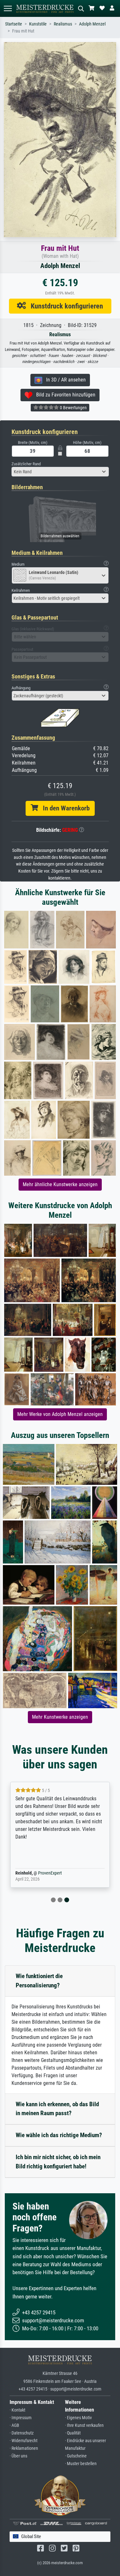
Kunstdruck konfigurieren (64, 306)
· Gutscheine (76, 2456)
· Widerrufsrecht (24, 2441)
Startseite (14, 24)
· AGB (14, 2425)
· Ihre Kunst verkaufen (84, 2425)
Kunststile (38, 24)
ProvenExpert (50, 1873)
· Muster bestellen (81, 2464)
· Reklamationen (24, 2448)
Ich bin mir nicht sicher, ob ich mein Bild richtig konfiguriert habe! (58, 2162)
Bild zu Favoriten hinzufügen (64, 395)
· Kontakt (17, 2410)
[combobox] (60, 472)
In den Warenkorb (64, 808)
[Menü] (8, 8)
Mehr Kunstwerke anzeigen (60, 1717)
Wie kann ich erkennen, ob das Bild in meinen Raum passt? (57, 2109)
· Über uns (18, 2456)
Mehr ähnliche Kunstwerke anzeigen (60, 1184)
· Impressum (21, 2418)
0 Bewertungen (73, 408)
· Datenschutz (22, 2433)
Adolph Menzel (92, 24)
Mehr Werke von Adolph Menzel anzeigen (60, 1414)
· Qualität (73, 2433)
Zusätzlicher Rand (26, 464)
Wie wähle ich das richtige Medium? (59, 2135)
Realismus (63, 24)
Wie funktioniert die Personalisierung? (39, 1981)
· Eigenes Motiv (78, 2418)
